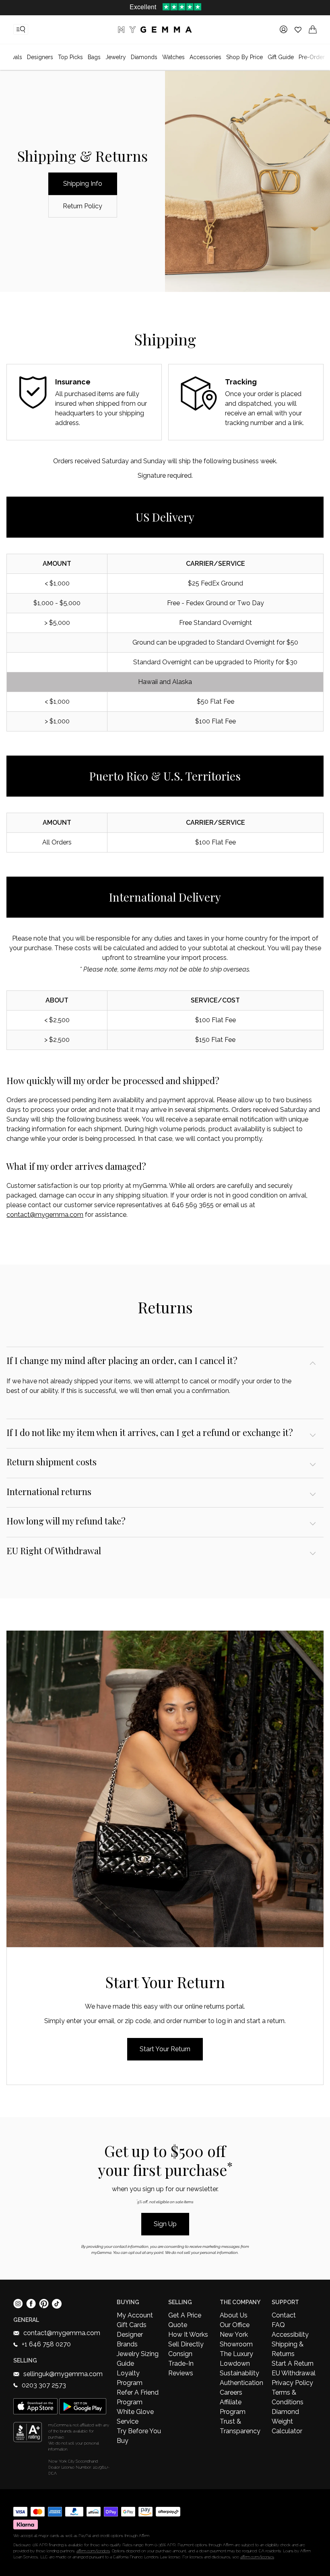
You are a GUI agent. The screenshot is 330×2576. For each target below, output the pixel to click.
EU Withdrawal (294, 2373)
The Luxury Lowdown (236, 2359)
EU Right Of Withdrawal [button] (54, 1551)
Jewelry (116, 57)
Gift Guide (281, 57)
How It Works (188, 2335)
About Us (234, 2315)
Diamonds (144, 57)
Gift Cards (132, 2325)
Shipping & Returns (288, 2349)
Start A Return (293, 2363)
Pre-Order (312, 57)
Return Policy (82, 206)
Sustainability (239, 2373)
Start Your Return (165, 2049)
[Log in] (284, 29)
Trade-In (181, 2363)
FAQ (278, 2325)
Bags (94, 57)
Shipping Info (83, 184)
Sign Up (165, 2224)
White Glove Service (135, 2417)
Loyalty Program (130, 2378)
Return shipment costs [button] (52, 1462)
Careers (231, 2392)
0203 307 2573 (44, 2385)
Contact (284, 2315)
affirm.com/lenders (93, 2551)
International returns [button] (49, 1491)
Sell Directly (186, 2344)
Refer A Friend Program (138, 2397)
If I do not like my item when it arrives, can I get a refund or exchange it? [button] (150, 1432)
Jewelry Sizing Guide (138, 2359)
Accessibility (290, 2335)
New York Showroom (236, 2339)
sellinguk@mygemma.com (63, 2374)
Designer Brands (130, 2339)
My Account (135, 2315)
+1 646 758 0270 (46, 2344)
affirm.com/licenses (257, 2557)
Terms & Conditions (288, 2397)
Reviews (181, 2373)
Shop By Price (244, 57)
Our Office (235, 2325)
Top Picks (70, 57)
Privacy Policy (292, 2383)
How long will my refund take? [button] (66, 1521)
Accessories (205, 57)
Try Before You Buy (139, 2436)
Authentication (241, 2383)
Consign (180, 2354)
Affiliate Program (233, 2407)
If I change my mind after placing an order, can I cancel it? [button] (122, 1360)
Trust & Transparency (240, 2426)
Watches (173, 57)
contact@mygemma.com (45, 1215)
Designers (40, 57)
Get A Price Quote (185, 2320)
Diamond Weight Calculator (287, 2421)
